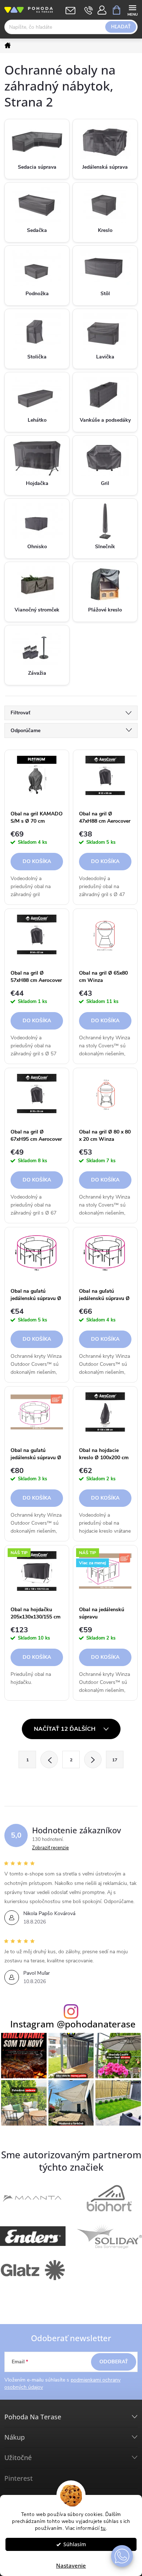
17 (115, 1760)
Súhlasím (75, 2544)
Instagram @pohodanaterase (73, 2024)
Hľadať (121, 27)
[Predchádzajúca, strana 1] (49, 1760)
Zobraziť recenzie (50, 1848)
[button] (122, 2556)
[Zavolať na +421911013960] (89, 10)
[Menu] (132, 10)
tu (103, 2528)
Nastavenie (71, 2565)
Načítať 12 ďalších (65, 1729)
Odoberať (114, 2362)
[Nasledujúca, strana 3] (93, 1760)
